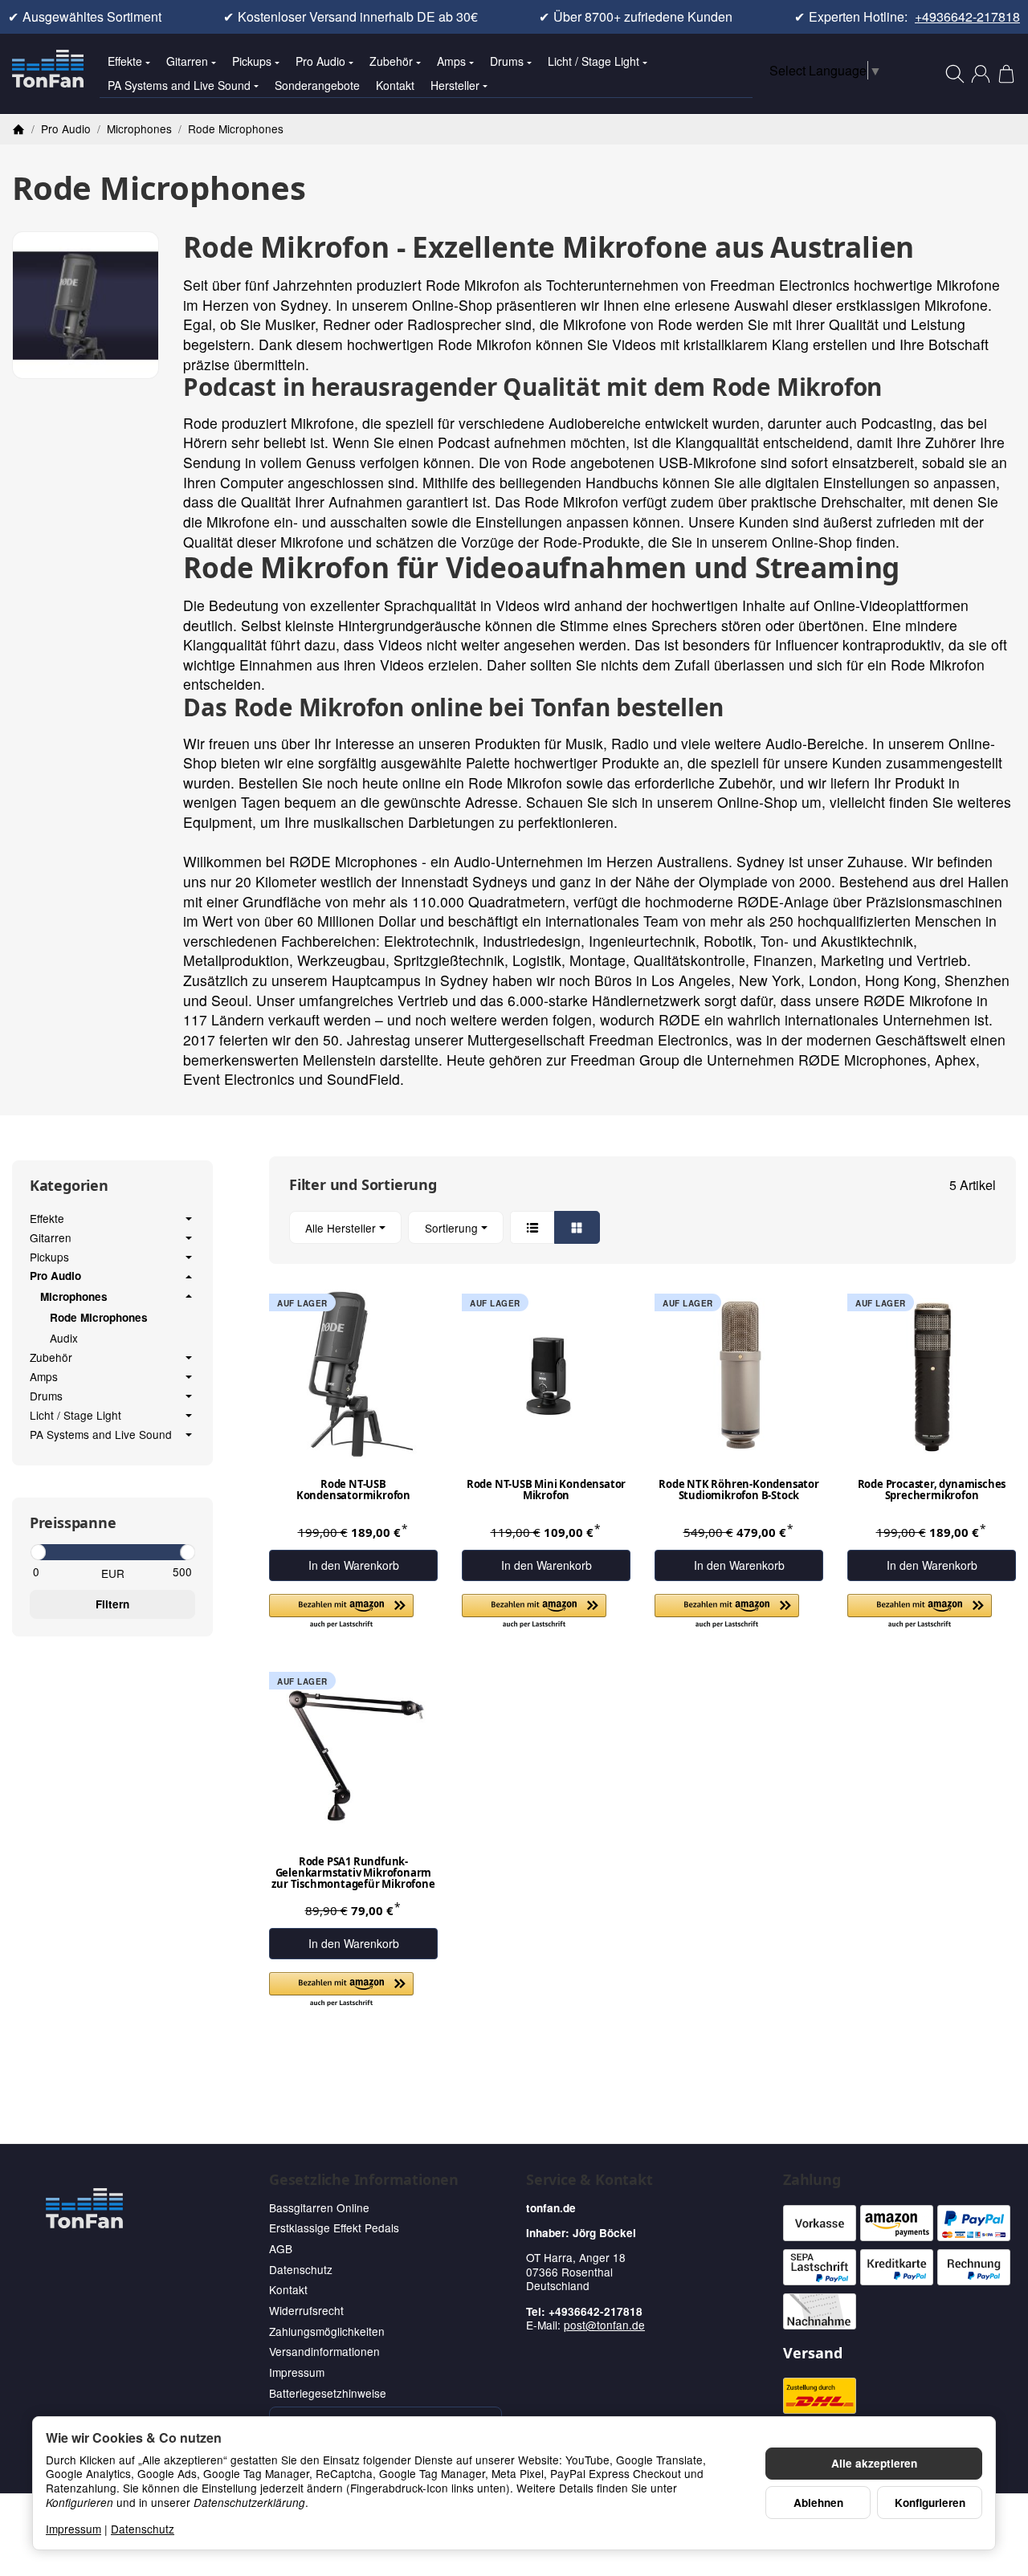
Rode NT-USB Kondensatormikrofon (353, 1490)
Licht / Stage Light (594, 61)
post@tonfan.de (604, 2325)
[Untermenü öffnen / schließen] (189, 1219)
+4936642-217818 (967, 17)
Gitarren (187, 61)
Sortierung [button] (451, 1228)
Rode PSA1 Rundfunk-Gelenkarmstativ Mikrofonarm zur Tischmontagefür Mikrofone (353, 1873)
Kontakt (395, 85)
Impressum (73, 2529)
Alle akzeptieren (874, 2463)
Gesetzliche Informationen (364, 2180)
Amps (451, 61)
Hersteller (455, 85)
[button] (642, 1227)
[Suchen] (955, 74)
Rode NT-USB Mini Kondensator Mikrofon (546, 1490)
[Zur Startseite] (48, 74)
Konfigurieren (930, 2503)
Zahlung (812, 2180)
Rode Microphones (99, 1317)
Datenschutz (143, 2529)
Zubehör (391, 61)
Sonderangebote (317, 85)
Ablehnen (818, 2503)
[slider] (37, 1552)
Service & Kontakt (589, 2180)
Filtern (112, 1604)
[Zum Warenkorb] (1006, 74)
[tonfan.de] (84, 2208)
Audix (64, 1338)
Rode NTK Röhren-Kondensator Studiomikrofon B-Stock (739, 1490)
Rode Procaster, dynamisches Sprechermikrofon (932, 1490)
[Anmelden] (981, 74)
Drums (507, 61)
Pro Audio (320, 61)
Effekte (125, 61)
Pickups (252, 61)
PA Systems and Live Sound (179, 85)
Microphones (74, 1297)
